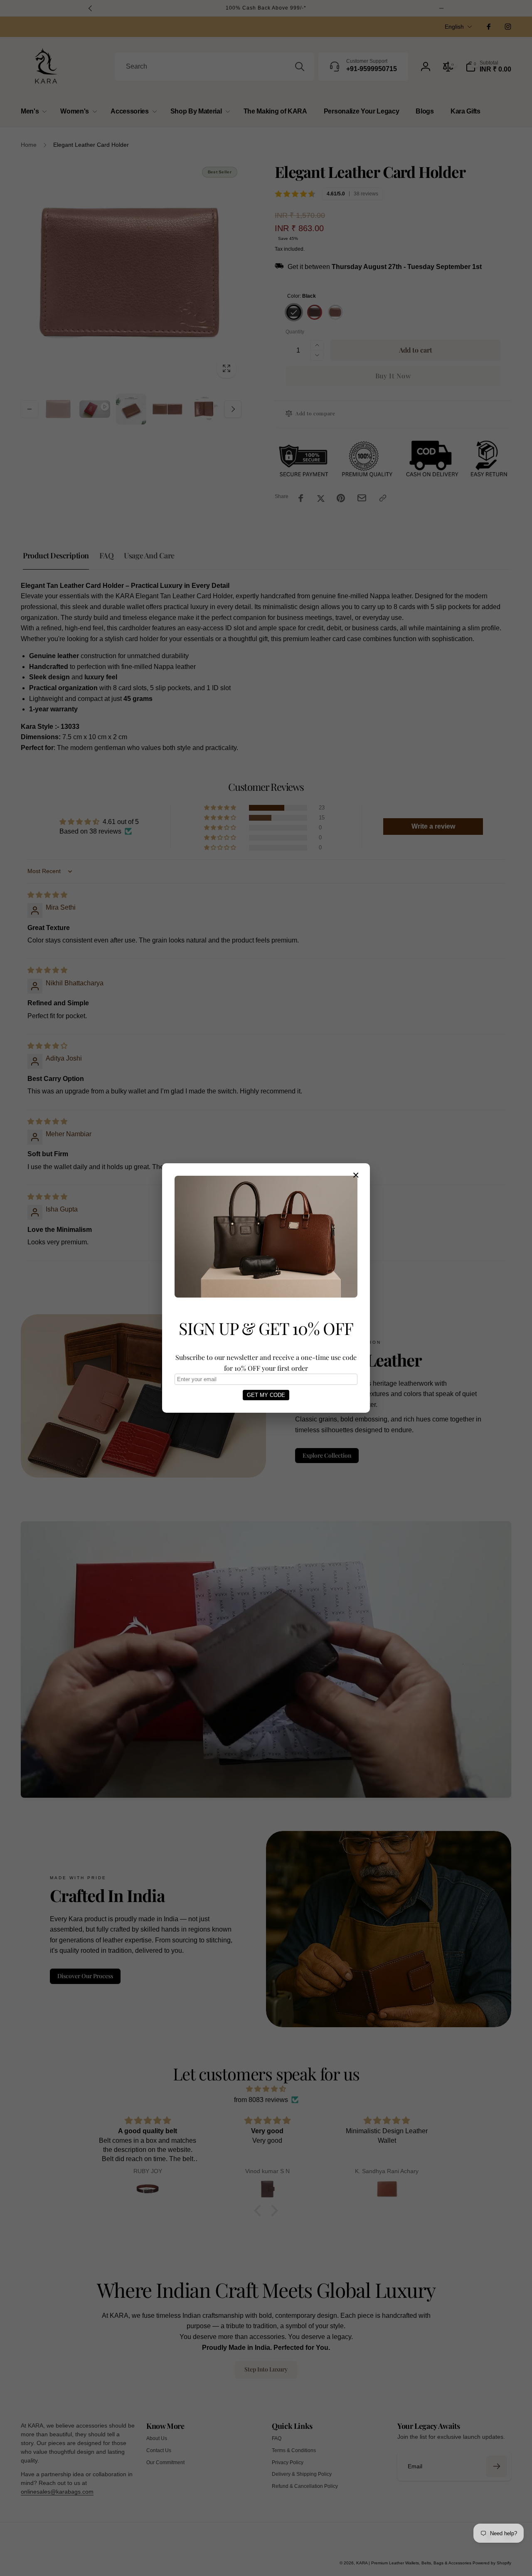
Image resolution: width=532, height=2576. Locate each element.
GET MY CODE (266, 1395)
